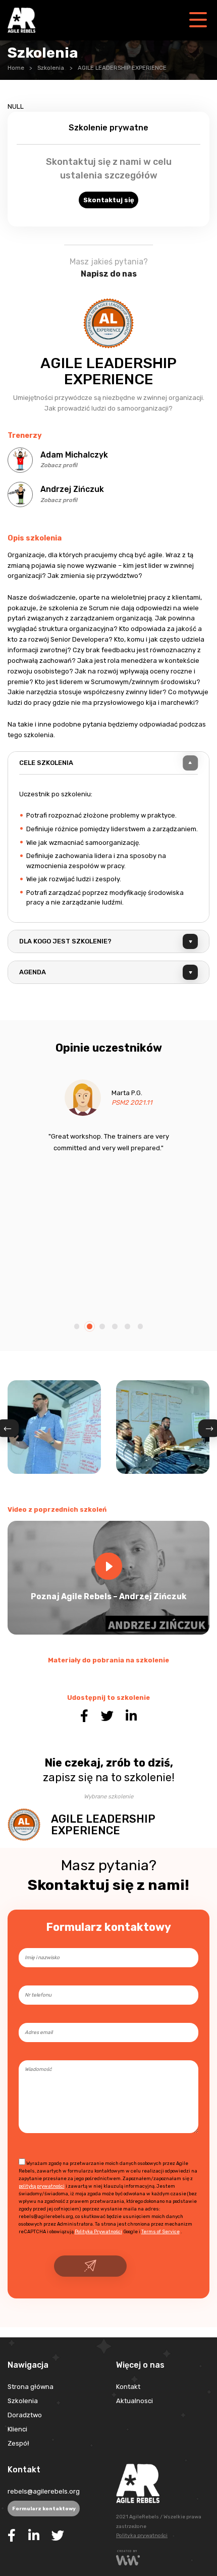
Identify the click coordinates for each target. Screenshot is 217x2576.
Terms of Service (160, 2231)
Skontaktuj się (109, 200)
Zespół (18, 2443)
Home (16, 68)
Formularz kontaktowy (44, 2509)
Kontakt (128, 2387)
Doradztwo (25, 2415)
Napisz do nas (109, 274)
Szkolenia (51, 68)
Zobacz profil (59, 465)
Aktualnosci (134, 2401)
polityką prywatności (42, 2186)
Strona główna (31, 2387)
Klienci (17, 2429)
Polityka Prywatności (98, 2231)
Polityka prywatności (142, 2536)
